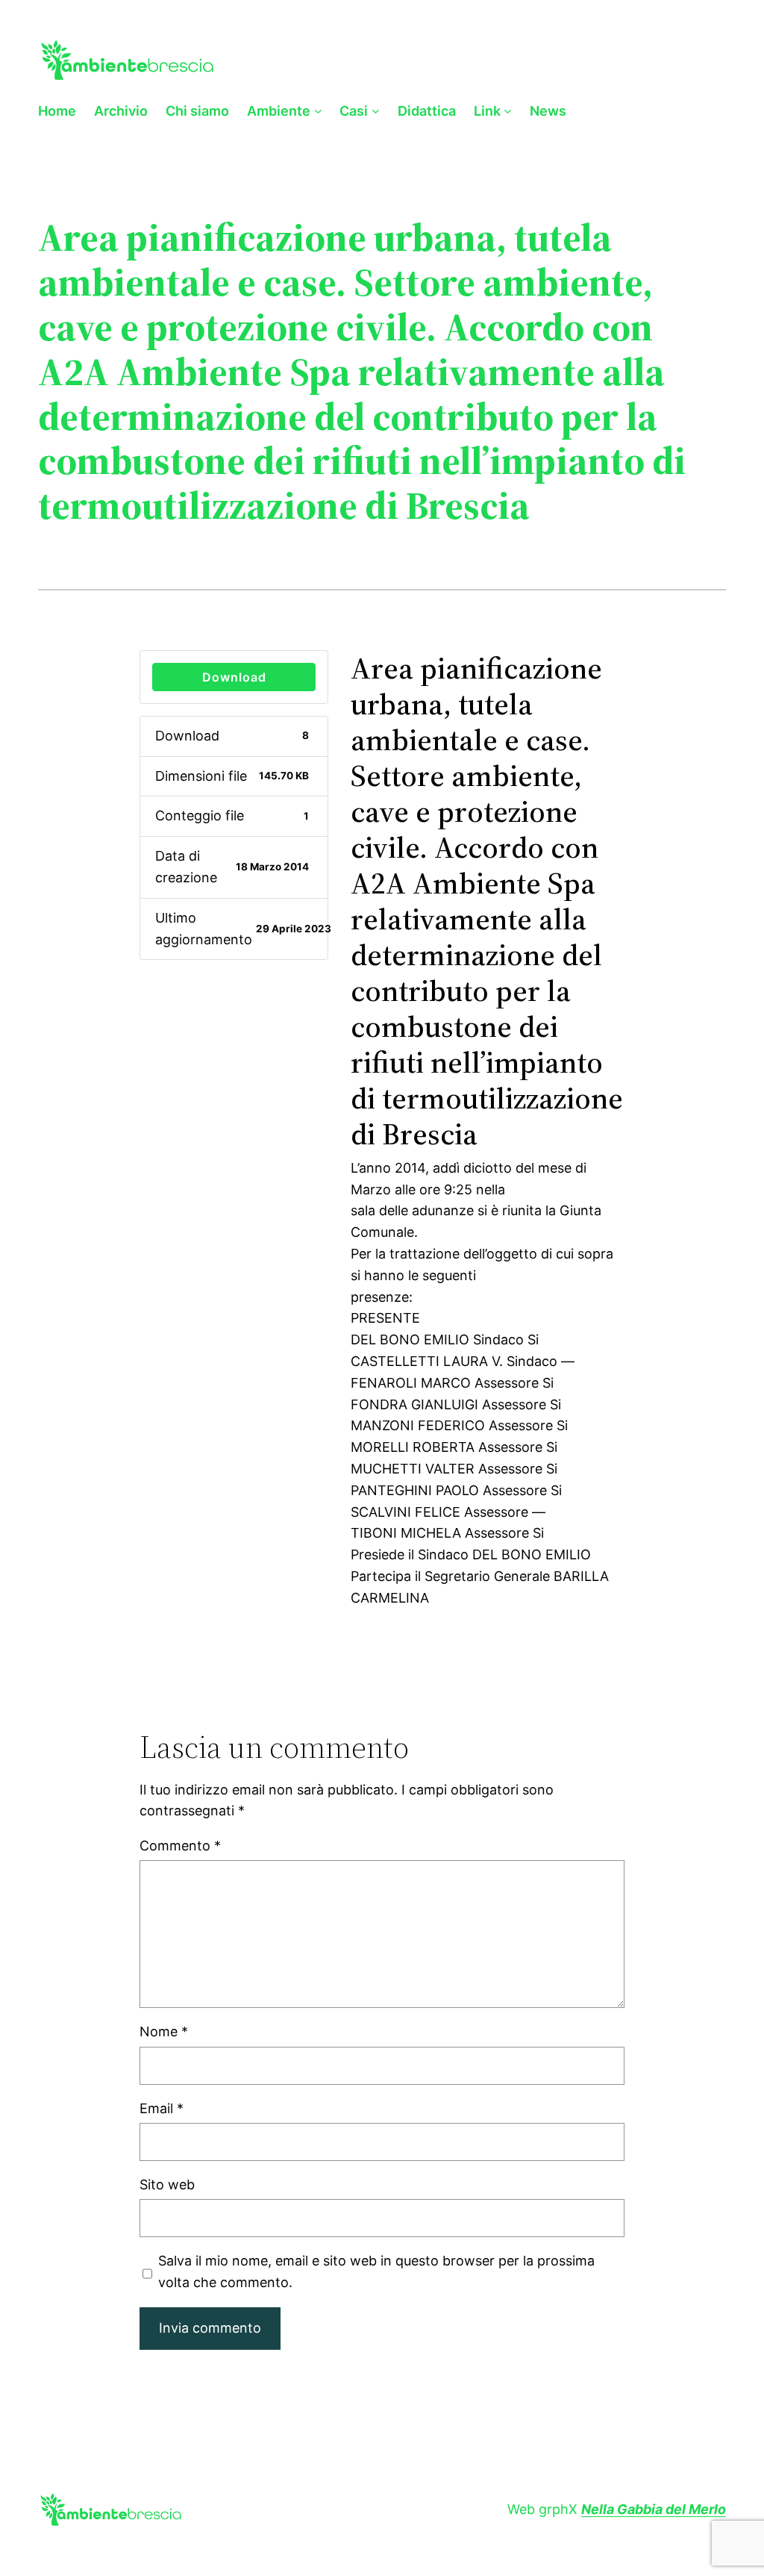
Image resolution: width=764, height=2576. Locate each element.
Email (162, 2108)
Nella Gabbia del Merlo (654, 2509)
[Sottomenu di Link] (508, 111)
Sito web (167, 2184)
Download (234, 677)
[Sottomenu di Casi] (376, 111)
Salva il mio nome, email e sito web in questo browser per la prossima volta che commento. (376, 2271)
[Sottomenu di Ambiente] (318, 111)
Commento (180, 1846)
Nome (164, 2031)
